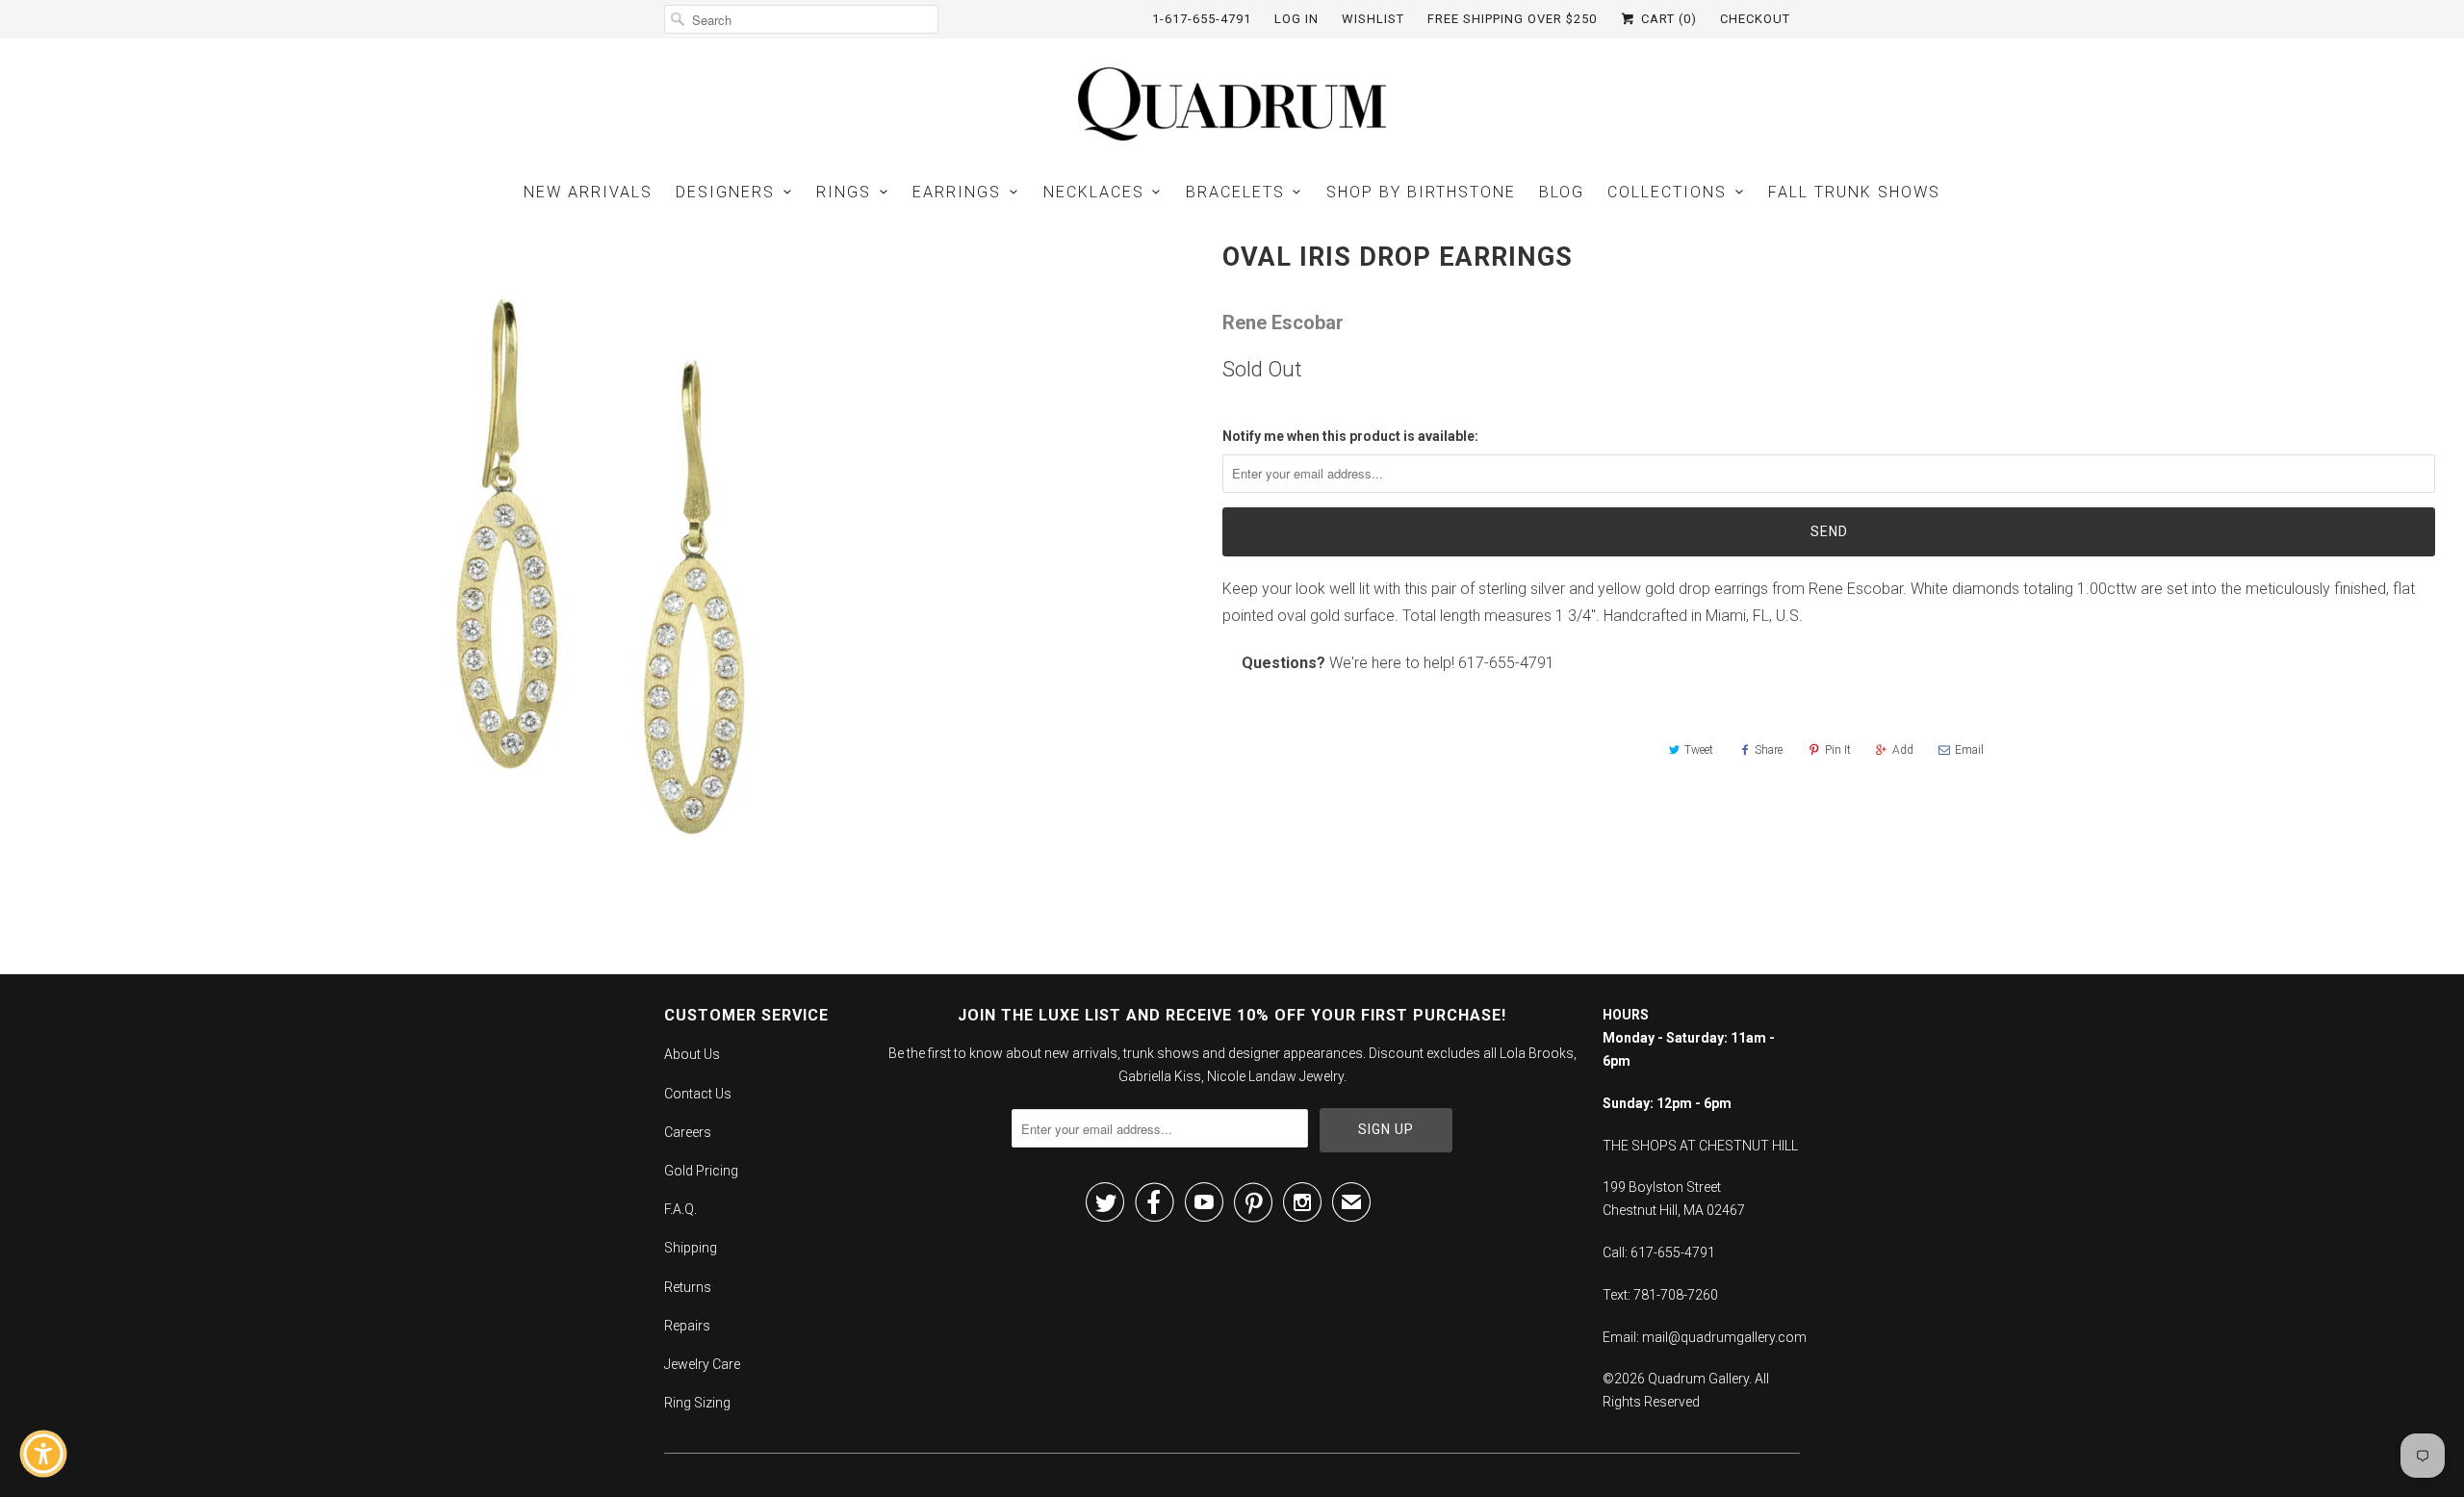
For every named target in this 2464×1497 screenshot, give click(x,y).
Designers (725, 192)
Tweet (1699, 750)
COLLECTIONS (1667, 192)
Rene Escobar (1283, 323)
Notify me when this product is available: (1350, 436)
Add (1903, 750)
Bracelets (1235, 192)
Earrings (957, 192)
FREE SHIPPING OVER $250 (1512, 19)
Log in (1296, 19)
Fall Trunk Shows (1854, 192)
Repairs (687, 1326)
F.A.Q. (680, 1209)
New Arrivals (588, 192)
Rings (844, 192)
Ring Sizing (697, 1403)
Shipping (691, 1248)
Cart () (1667, 19)
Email (1969, 750)
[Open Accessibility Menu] (43, 1454)
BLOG (1562, 192)
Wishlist (1373, 19)
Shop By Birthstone (1421, 192)
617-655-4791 (1506, 663)
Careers (688, 1132)
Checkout (1755, 19)
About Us (692, 1054)
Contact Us (698, 1094)
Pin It (1838, 750)
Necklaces (1094, 192)
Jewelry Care (702, 1364)
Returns (688, 1287)
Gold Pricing (701, 1171)
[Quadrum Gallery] (1232, 104)
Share (1769, 750)
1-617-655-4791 (1202, 19)
